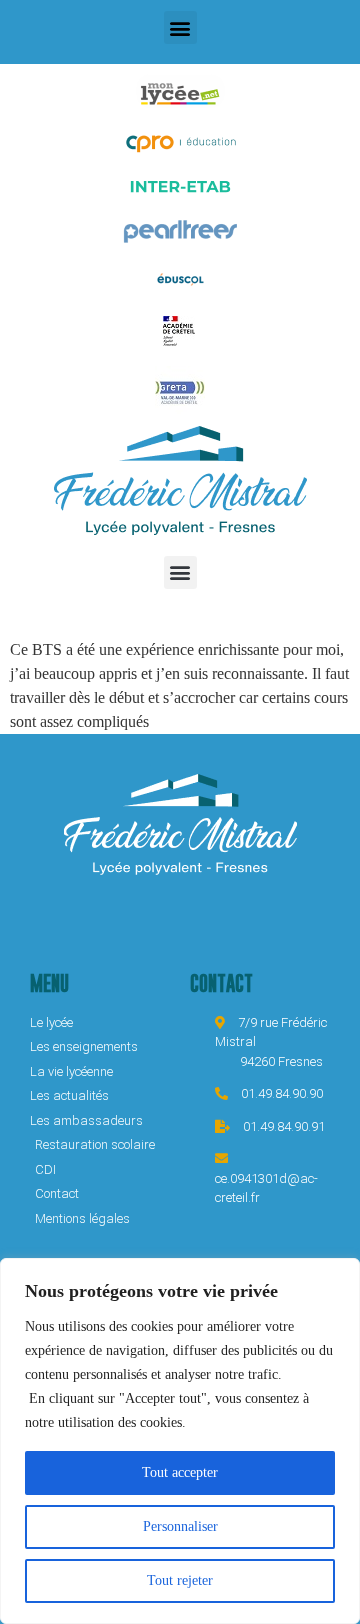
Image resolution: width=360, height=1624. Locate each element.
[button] (180, 27)
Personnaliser (180, 1526)
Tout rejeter (180, 1580)
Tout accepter (180, 1472)
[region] (180, 1441)
